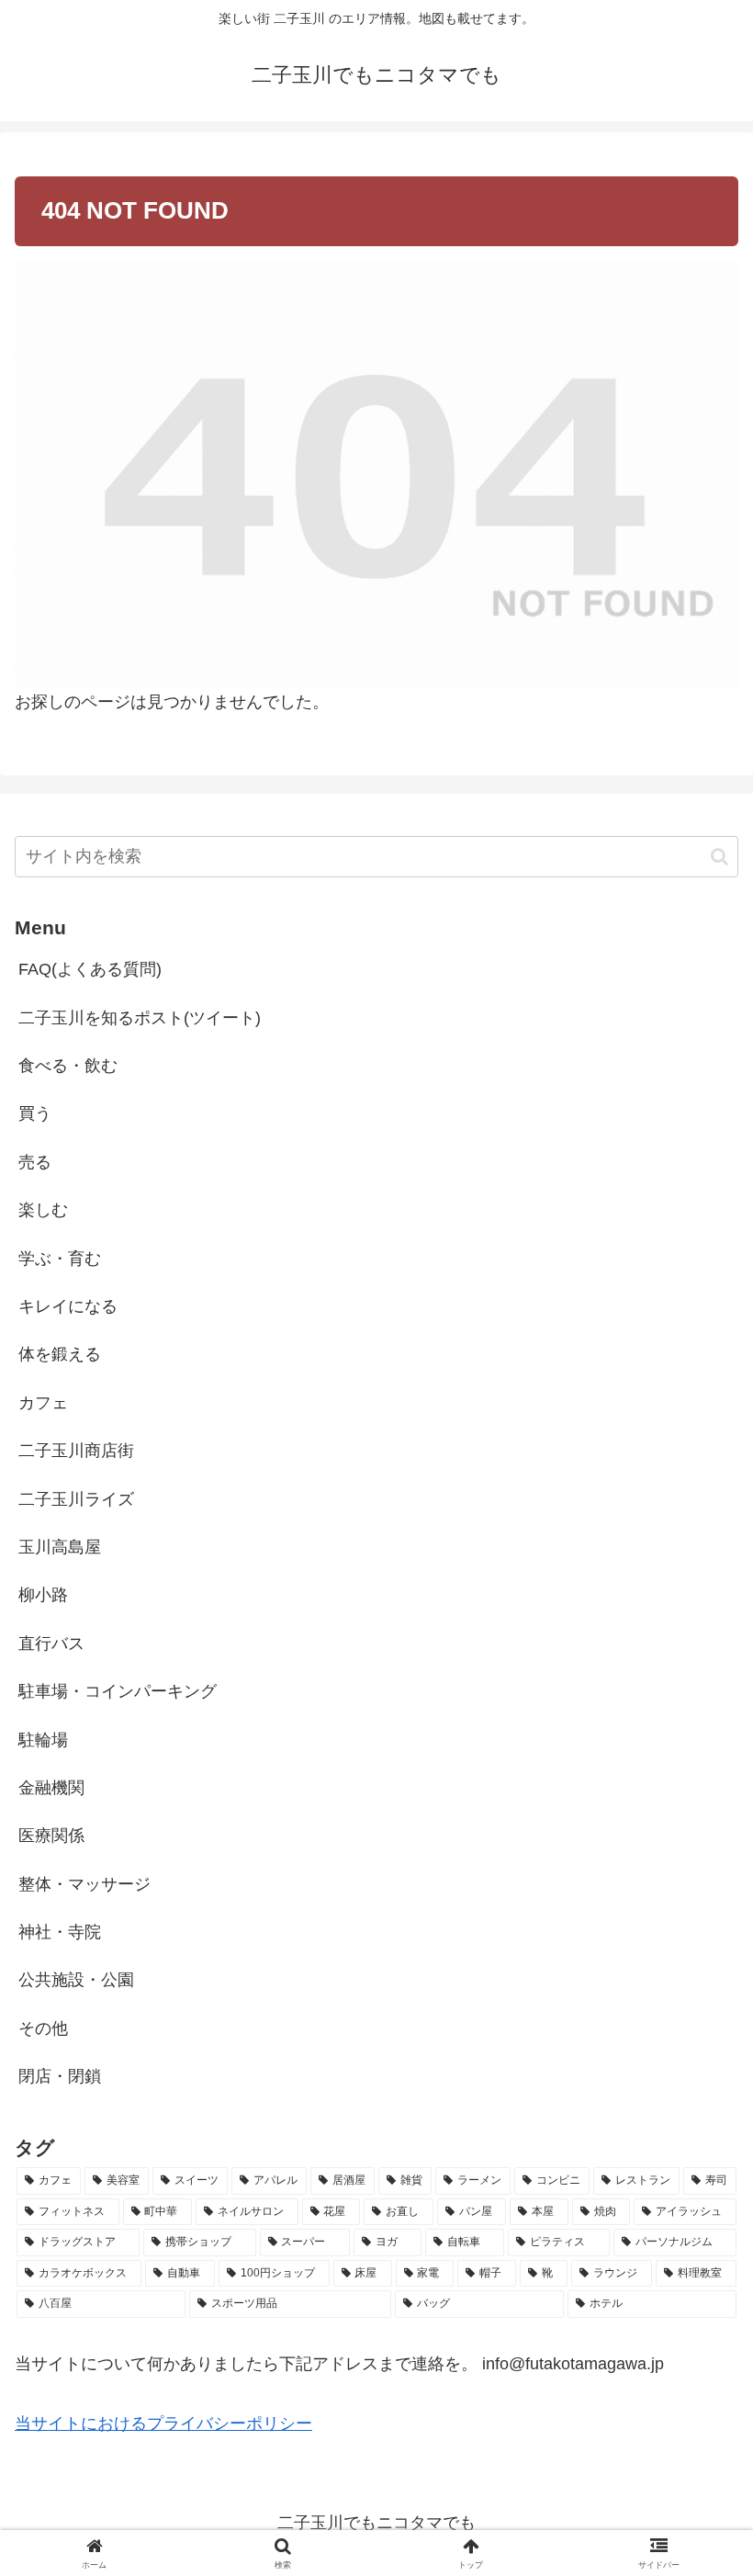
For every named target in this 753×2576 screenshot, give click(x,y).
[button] (719, 857)
